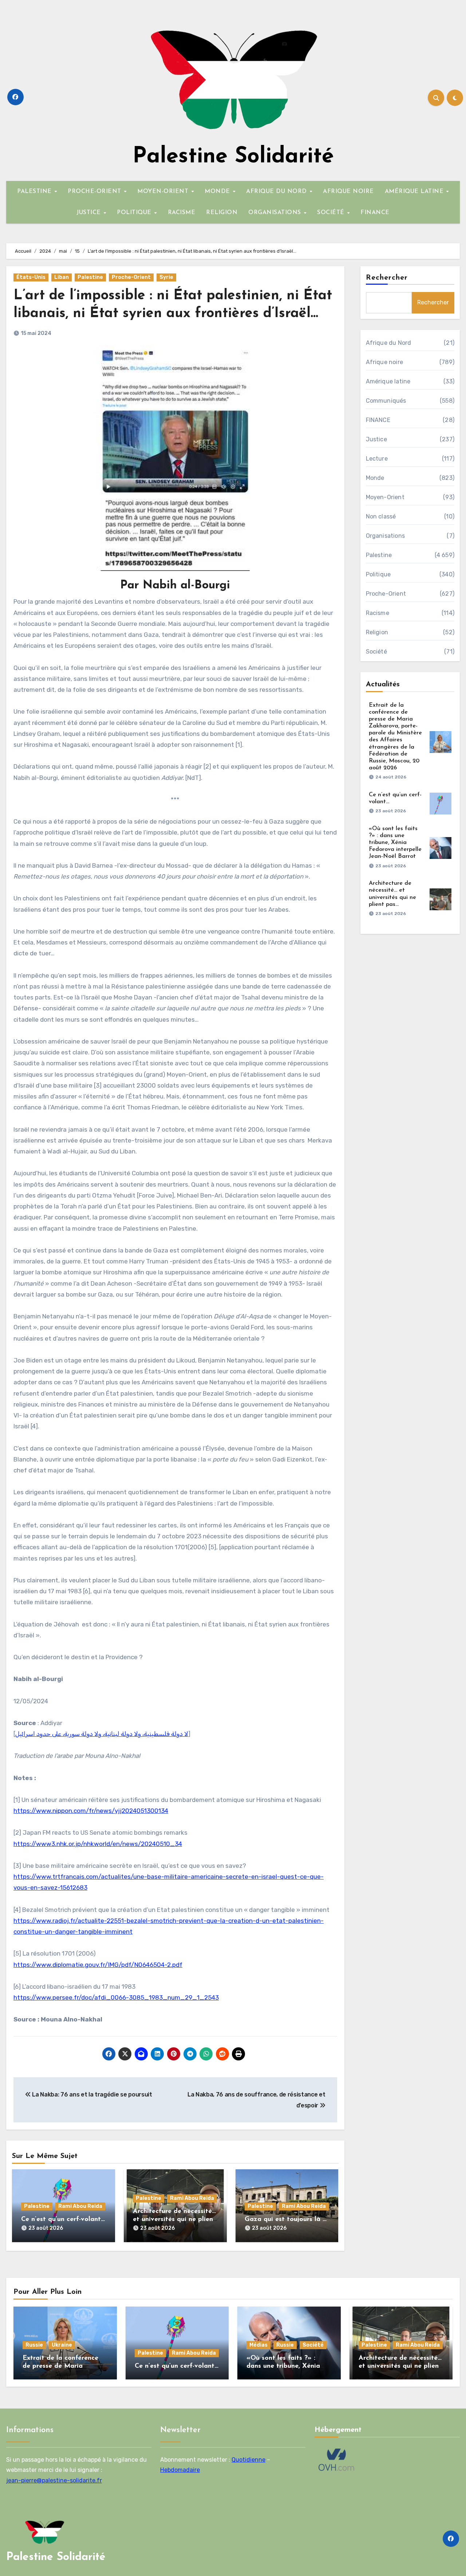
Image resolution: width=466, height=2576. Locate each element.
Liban (62, 277)
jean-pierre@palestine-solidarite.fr (54, 2480)
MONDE (218, 192)
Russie (34, 2345)
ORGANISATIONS (276, 213)
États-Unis (31, 277)
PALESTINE (35, 192)
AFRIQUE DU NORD (277, 192)
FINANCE (375, 213)
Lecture (377, 459)
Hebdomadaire (180, 2470)
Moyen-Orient (385, 497)
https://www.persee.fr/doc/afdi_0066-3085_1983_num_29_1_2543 (116, 1997)
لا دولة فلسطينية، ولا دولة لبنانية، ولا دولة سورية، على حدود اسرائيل (102, 1734)
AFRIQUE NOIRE (348, 192)
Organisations (386, 536)
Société (376, 652)
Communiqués (386, 401)
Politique (378, 574)
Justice (376, 439)
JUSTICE (90, 213)
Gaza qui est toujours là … (286, 2220)
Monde (375, 478)
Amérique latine (388, 381)
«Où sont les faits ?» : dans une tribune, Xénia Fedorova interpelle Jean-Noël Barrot (395, 843)
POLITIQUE (135, 213)
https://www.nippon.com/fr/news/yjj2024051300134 (91, 1811)
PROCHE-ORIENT (95, 192)
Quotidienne (248, 2460)
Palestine (90, 277)
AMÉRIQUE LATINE (415, 192)
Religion (377, 632)
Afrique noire (385, 362)
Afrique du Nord (389, 343)
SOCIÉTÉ (332, 213)
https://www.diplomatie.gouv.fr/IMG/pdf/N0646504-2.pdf (98, 1965)
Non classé (381, 516)
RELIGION (222, 213)
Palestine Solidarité (233, 157)
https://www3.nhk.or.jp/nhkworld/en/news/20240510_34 (98, 1844)
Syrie (166, 277)
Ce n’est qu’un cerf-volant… (63, 2220)
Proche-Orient (131, 277)
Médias (258, 2345)
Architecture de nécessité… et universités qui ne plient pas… (174, 2219)
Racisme (378, 613)
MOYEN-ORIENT (164, 192)
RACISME (182, 213)
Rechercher (387, 278)
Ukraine (62, 2345)
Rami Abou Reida (80, 2206)
